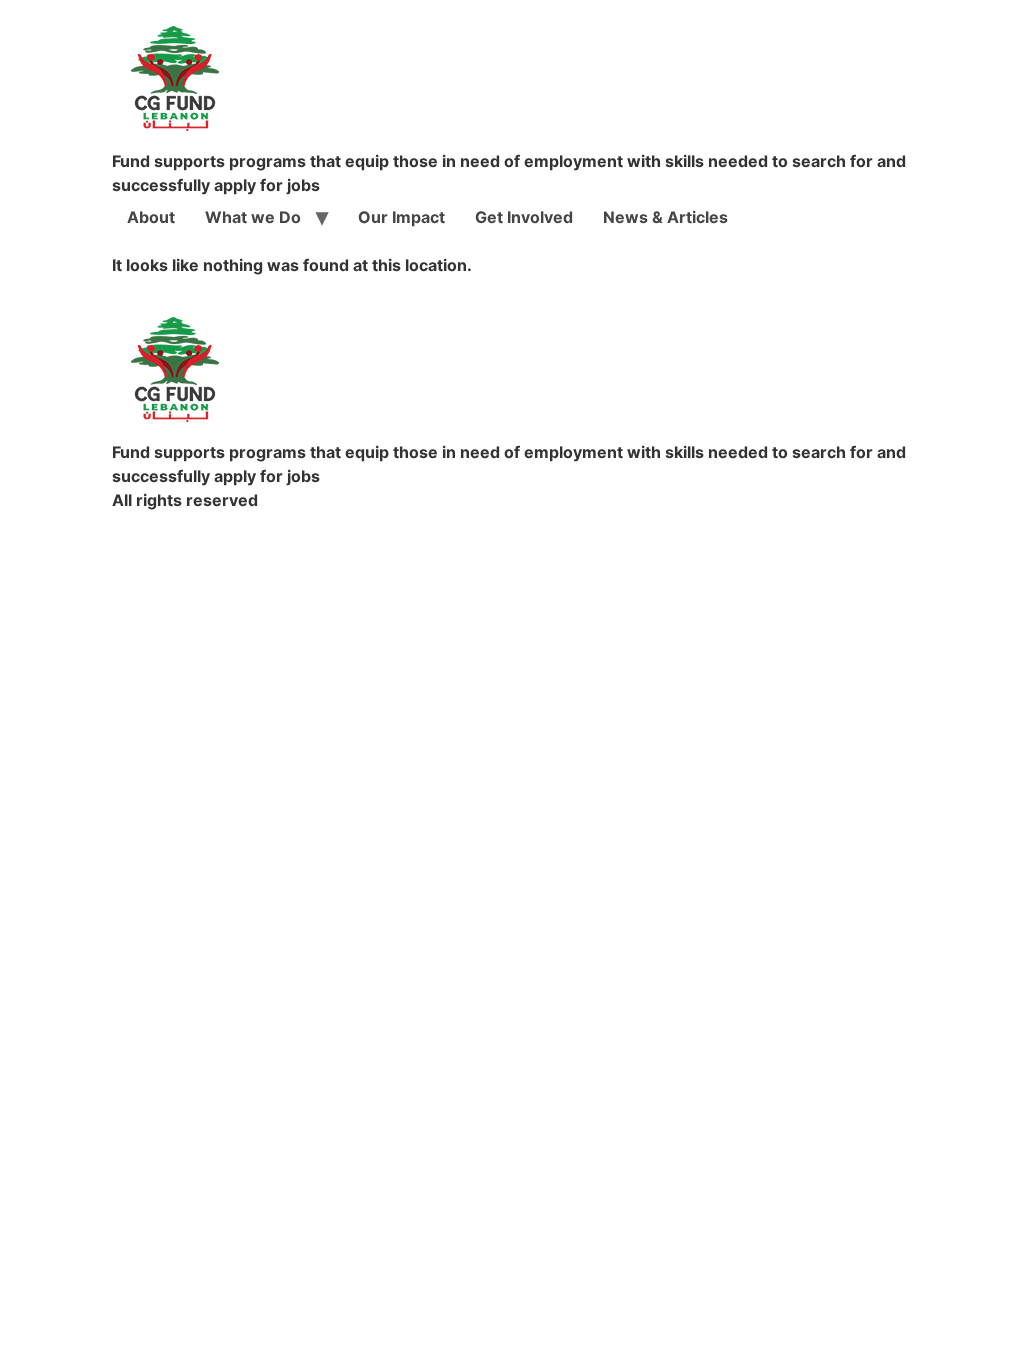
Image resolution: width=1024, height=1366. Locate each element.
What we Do (253, 217)
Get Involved (524, 217)
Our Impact (401, 217)
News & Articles (665, 217)
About (151, 217)
